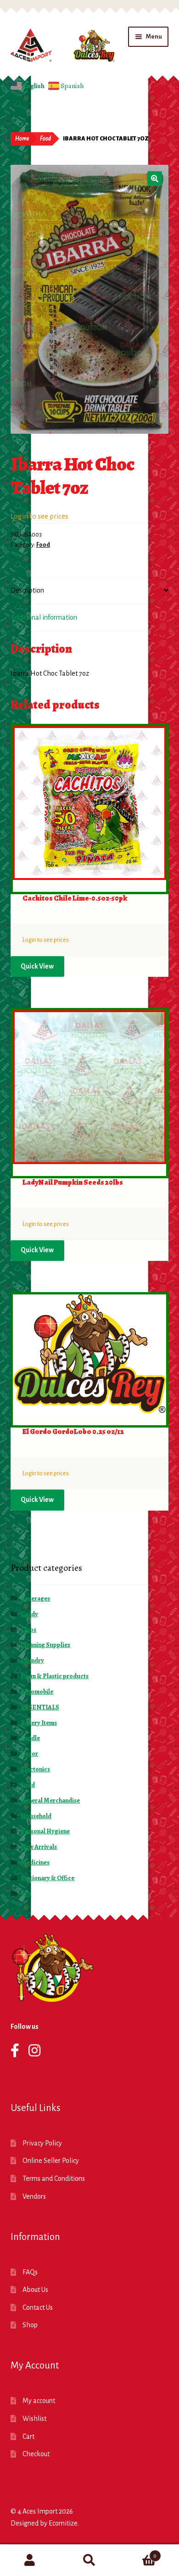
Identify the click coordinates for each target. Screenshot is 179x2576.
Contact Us (38, 2307)
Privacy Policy (42, 2143)
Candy (29, 1614)
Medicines (35, 1862)
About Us (35, 2290)
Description (27, 590)
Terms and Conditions (54, 2178)
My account (39, 2401)
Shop (30, 2325)
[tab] (90, 591)
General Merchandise (50, 1800)
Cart (28, 2436)
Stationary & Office (48, 1878)
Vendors (34, 2196)
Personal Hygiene (45, 1831)
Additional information (44, 617)
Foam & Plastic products (55, 1676)
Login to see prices (39, 516)
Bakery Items (39, 1723)
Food (45, 139)
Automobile (37, 1692)
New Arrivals (39, 1847)
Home (22, 139)
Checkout (36, 2454)
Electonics (35, 1769)
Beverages (35, 1599)
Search (89, 2560)
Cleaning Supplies (45, 1645)
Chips (28, 1630)
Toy (26, 1894)
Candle (30, 1738)
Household (36, 1816)
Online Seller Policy (51, 2161)
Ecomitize (63, 2523)
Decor (29, 1754)
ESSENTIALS (40, 1707)
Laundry (32, 1660)
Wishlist (34, 2419)
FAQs (30, 2272)
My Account (30, 2560)
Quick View (37, 966)
